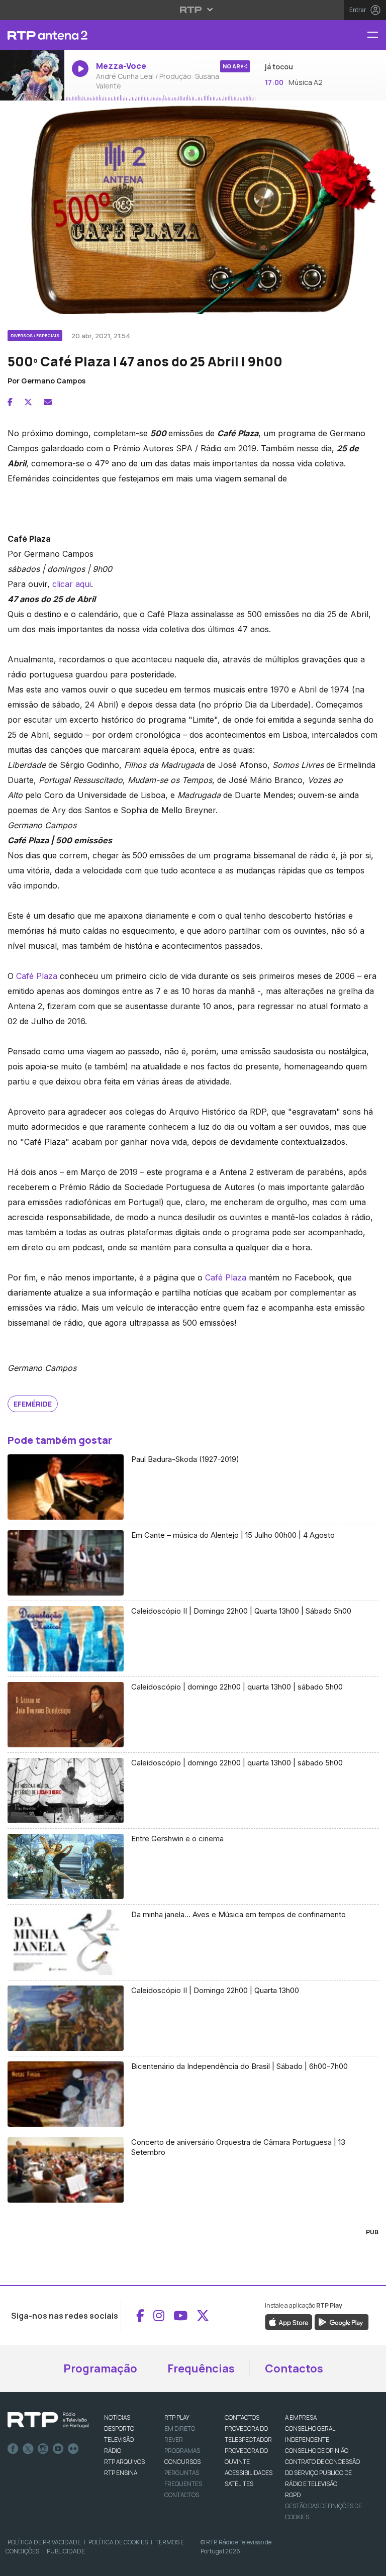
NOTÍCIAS (117, 2417)
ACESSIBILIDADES (249, 2473)
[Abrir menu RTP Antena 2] (376, 35)
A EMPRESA (301, 2417)
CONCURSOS (182, 2462)
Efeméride (33, 1404)
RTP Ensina (121, 2473)
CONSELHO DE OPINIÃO (317, 2451)
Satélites (239, 2484)
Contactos (294, 2368)
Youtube (58, 2449)
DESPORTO (119, 2429)
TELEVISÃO (119, 2440)
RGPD (293, 2495)
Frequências (201, 2368)
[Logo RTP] (48, 2420)
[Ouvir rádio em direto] (32, 76)
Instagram (43, 2449)
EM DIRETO (180, 2429)
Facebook (13, 2449)
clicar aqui (72, 584)
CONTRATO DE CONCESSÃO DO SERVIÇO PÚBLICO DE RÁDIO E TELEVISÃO (322, 2473)
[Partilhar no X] (28, 402)
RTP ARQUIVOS (124, 2462)
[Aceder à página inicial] (32, 35)
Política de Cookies (118, 2542)
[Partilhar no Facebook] (10, 402)
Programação (100, 2368)
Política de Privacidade (44, 2542)
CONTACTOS (242, 2417)
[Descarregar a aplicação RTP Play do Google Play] (342, 2321)
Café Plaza (37, 976)
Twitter (28, 2449)
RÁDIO (113, 2451)
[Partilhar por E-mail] (48, 402)
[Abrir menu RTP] (193, 10)
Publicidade (66, 2551)
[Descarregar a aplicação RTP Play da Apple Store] (289, 2321)
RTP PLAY (177, 2417)
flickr (73, 2449)
